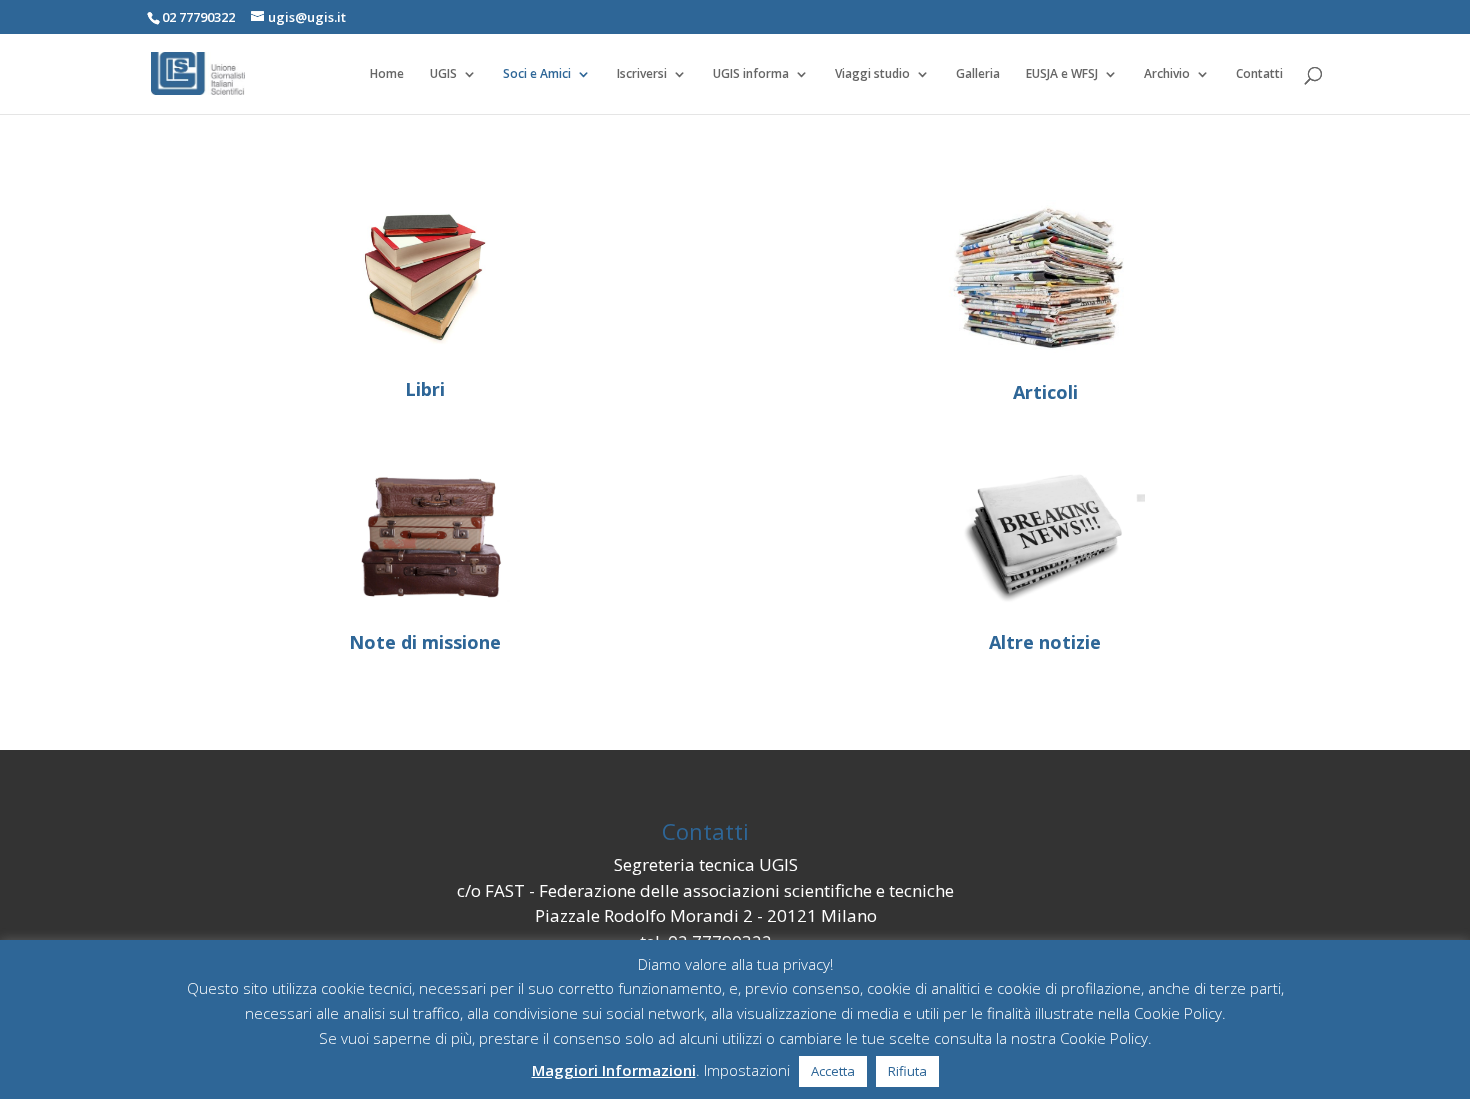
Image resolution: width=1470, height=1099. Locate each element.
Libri (425, 389)
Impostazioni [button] (747, 1070)
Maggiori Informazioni (614, 1070)
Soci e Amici (537, 74)
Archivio (1167, 74)
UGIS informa (751, 74)
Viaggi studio (872, 74)
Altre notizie (1045, 642)
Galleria (978, 74)
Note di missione (425, 642)
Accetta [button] (833, 1071)
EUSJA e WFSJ (1062, 74)
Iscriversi (642, 74)
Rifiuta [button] (907, 1071)
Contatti (1259, 74)
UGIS (443, 74)
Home (387, 74)
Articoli (1045, 392)
